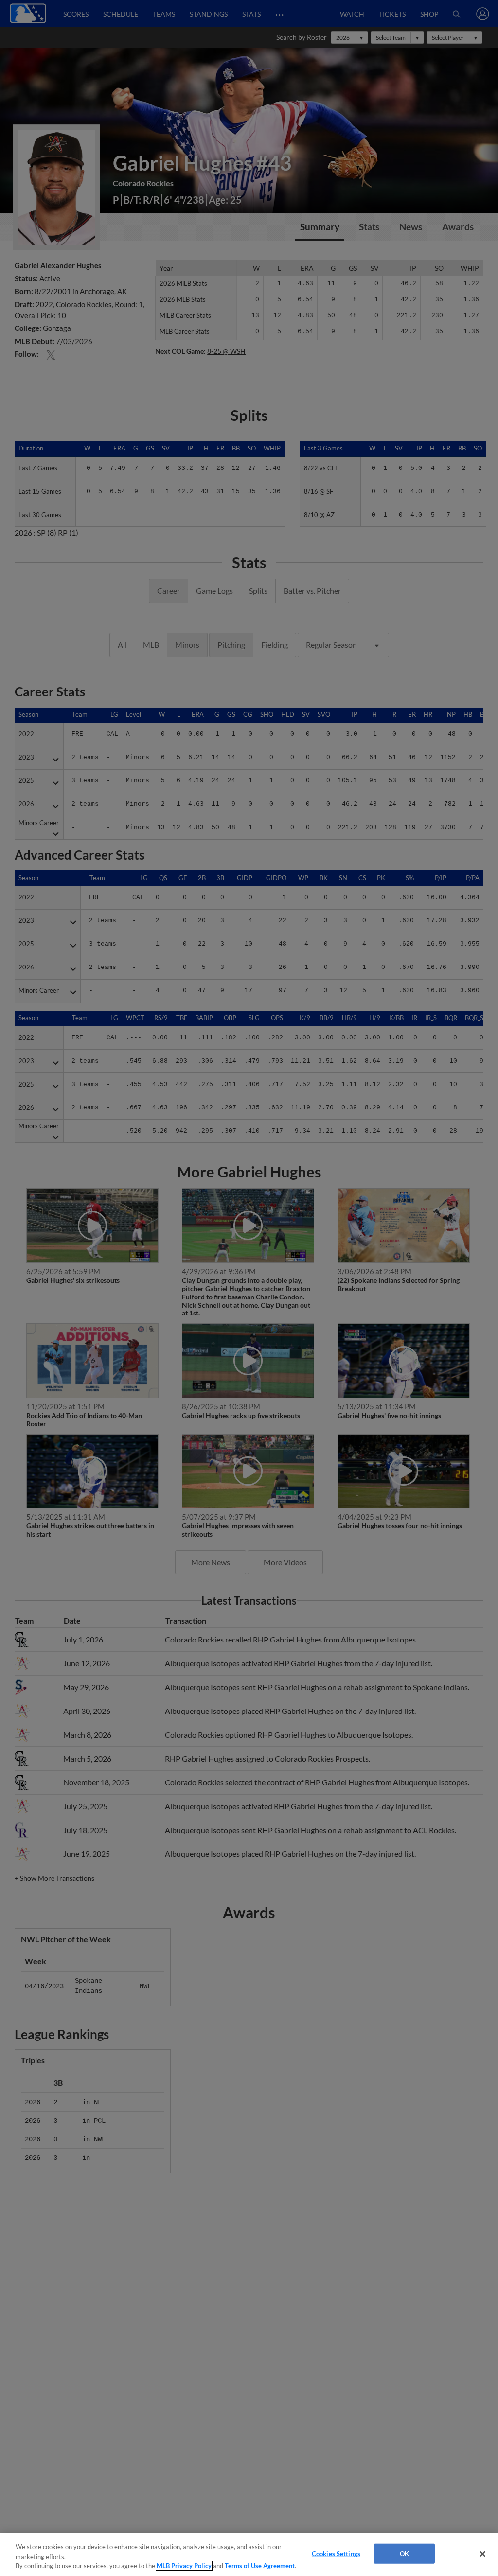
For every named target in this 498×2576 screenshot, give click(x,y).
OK (404, 2553)
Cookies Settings (336, 2553)
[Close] (482, 2554)
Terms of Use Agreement (260, 2566)
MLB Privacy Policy (184, 2566)
